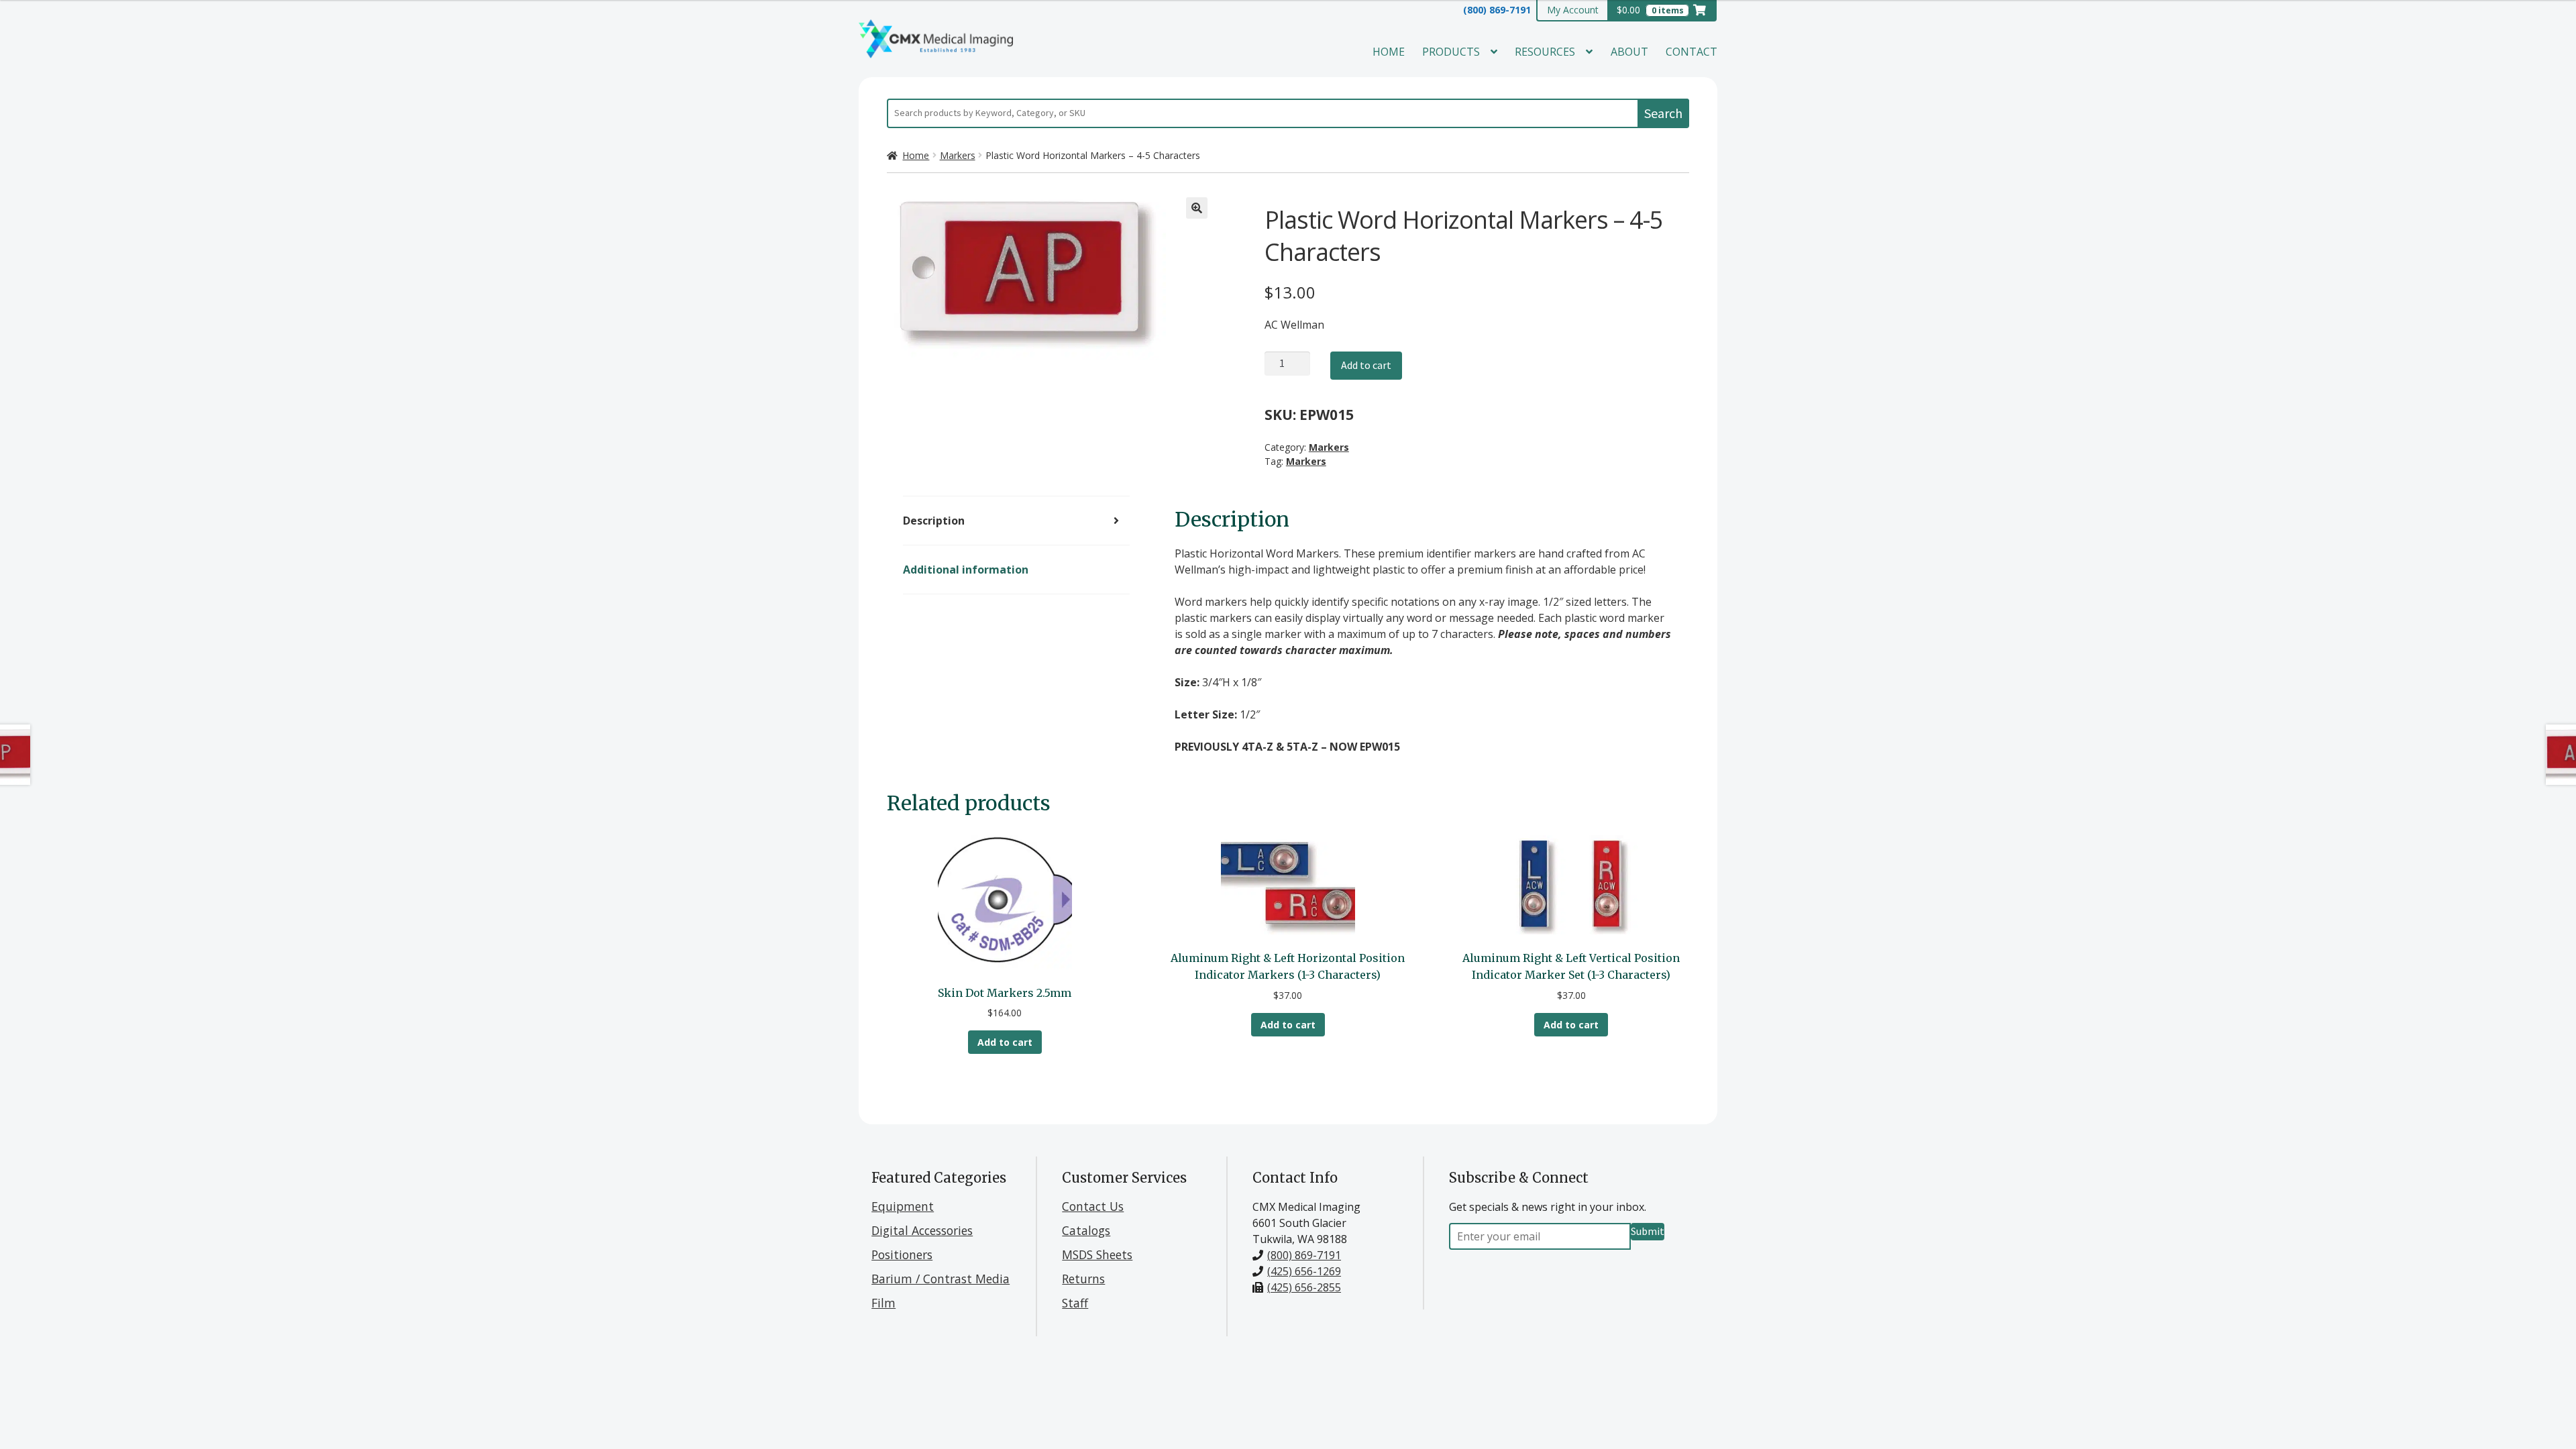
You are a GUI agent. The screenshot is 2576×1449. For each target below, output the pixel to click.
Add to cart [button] (1005, 1042)
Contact (1692, 52)
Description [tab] (934, 521)
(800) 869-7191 (1497, 10)
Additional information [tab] (966, 570)
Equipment (903, 1206)
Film (883, 1303)
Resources (1545, 52)
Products (1451, 52)
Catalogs (1086, 1230)
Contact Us (1093, 1206)
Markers (958, 155)
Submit (1648, 1231)
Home (1389, 52)
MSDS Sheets (1097, 1254)
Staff (1075, 1303)
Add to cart (1366, 365)
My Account (1573, 10)
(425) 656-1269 (1304, 1271)
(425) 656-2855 (1304, 1287)
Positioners (902, 1254)
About (1629, 52)
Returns (1083, 1279)
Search (1663, 113)
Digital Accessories (922, 1230)
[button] (1197, 208)
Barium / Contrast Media (941, 1279)
